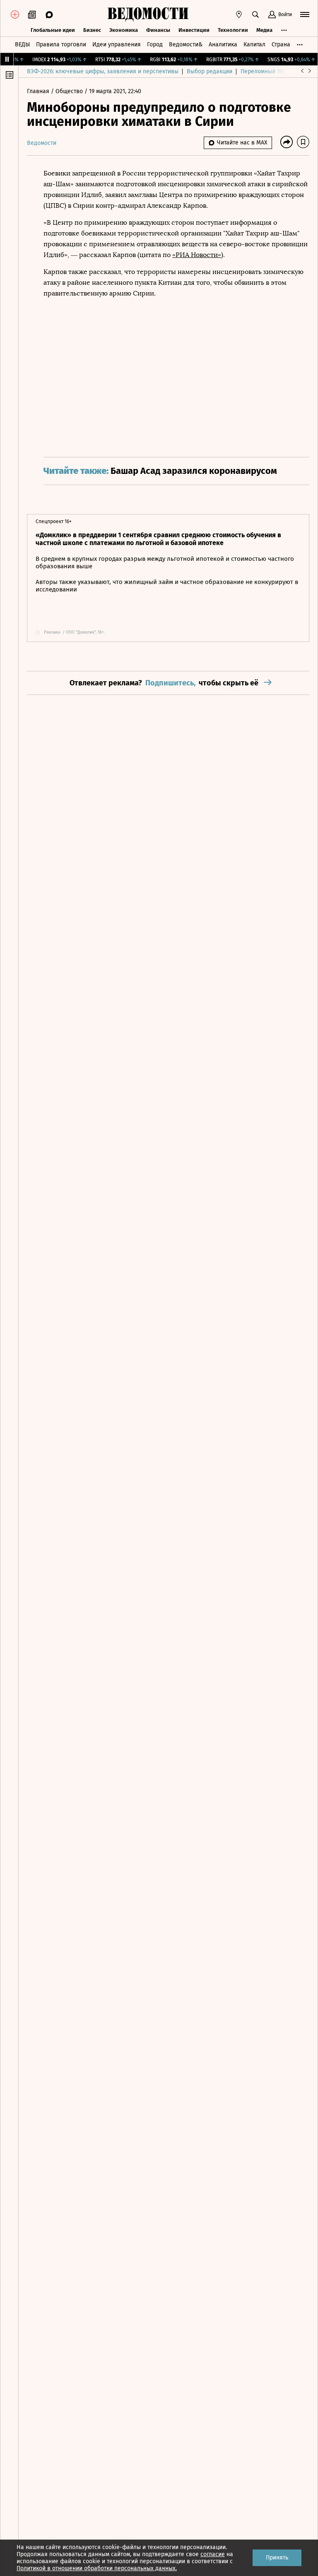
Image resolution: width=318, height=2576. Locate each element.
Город (155, 44)
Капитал (254, 44)
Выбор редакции (210, 71)
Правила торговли (61, 44)
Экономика (124, 30)
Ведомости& (186, 44)
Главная (39, 91)
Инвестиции (194, 30)
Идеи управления (117, 44)
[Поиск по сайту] (255, 14)
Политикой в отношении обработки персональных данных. (97, 2568)
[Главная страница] (148, 14)
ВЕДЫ (22, 44)
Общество (70, 91)
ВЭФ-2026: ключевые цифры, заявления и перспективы (103, 71)
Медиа (264, 30)
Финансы (158, 30)
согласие (213, 2554)
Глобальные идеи (53, 30)
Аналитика (223, 44)
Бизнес (92, 30)
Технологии (233, 30)
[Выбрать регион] (239, 14)
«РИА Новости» (197, 255)
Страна (281, 44)
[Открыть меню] (305, 14)
